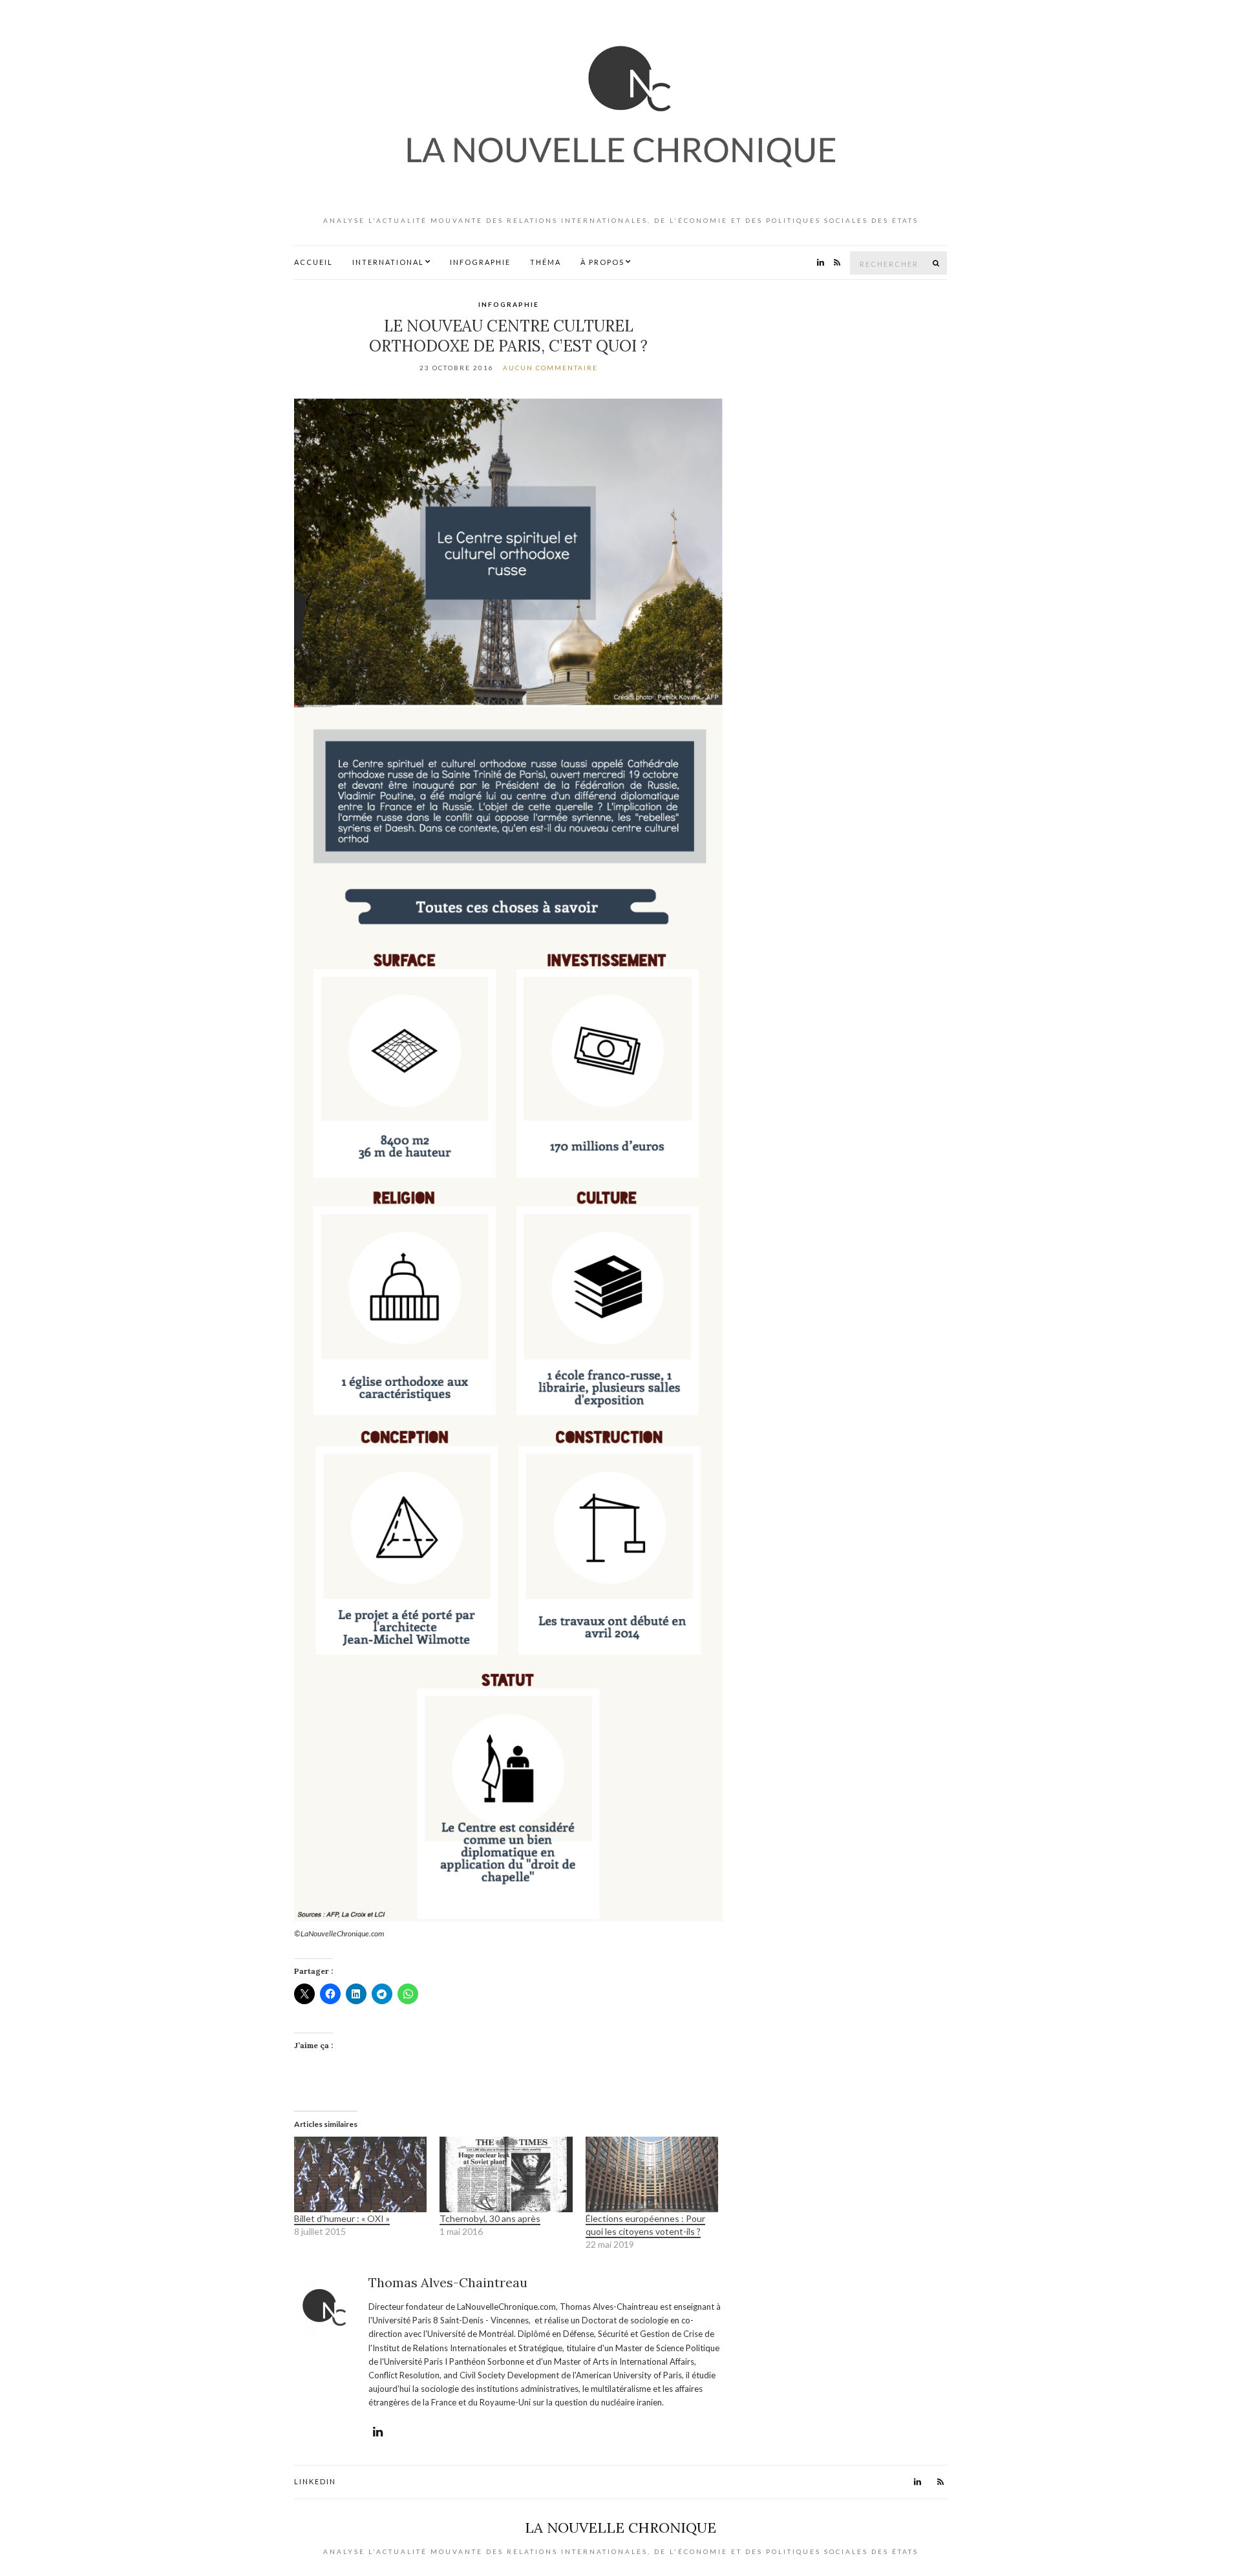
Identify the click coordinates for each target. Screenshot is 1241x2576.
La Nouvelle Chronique (620, 2528)
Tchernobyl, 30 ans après (490, 2218)
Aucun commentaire (550, 368)
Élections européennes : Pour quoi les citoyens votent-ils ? (645, 2225)
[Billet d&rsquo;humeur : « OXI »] (360, 2174)
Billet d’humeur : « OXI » (342, 2218)
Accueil (313, 262)
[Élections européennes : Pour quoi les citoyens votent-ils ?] (652, 2174)
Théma (546, 262)
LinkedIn (315, 2481)
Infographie (480, 262)
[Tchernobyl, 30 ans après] (506, 2174)
